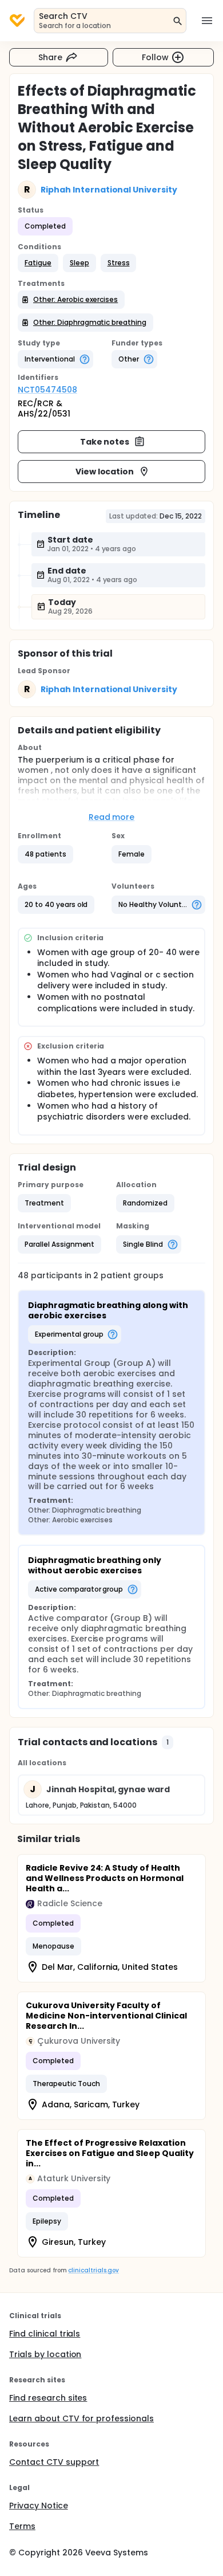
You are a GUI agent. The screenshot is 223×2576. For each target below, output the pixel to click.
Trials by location (45, 2354)
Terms (22, 2526)
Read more (112, 817)
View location (105, 472)
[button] (38, 263)
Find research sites (48, 2398)
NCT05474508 (47, 390)
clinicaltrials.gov (93, 2270)
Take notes (105, 442)
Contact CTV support (54, 2462)
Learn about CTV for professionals (81, 2418)
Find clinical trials (45, 2334)
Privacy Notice (39, 2506)
